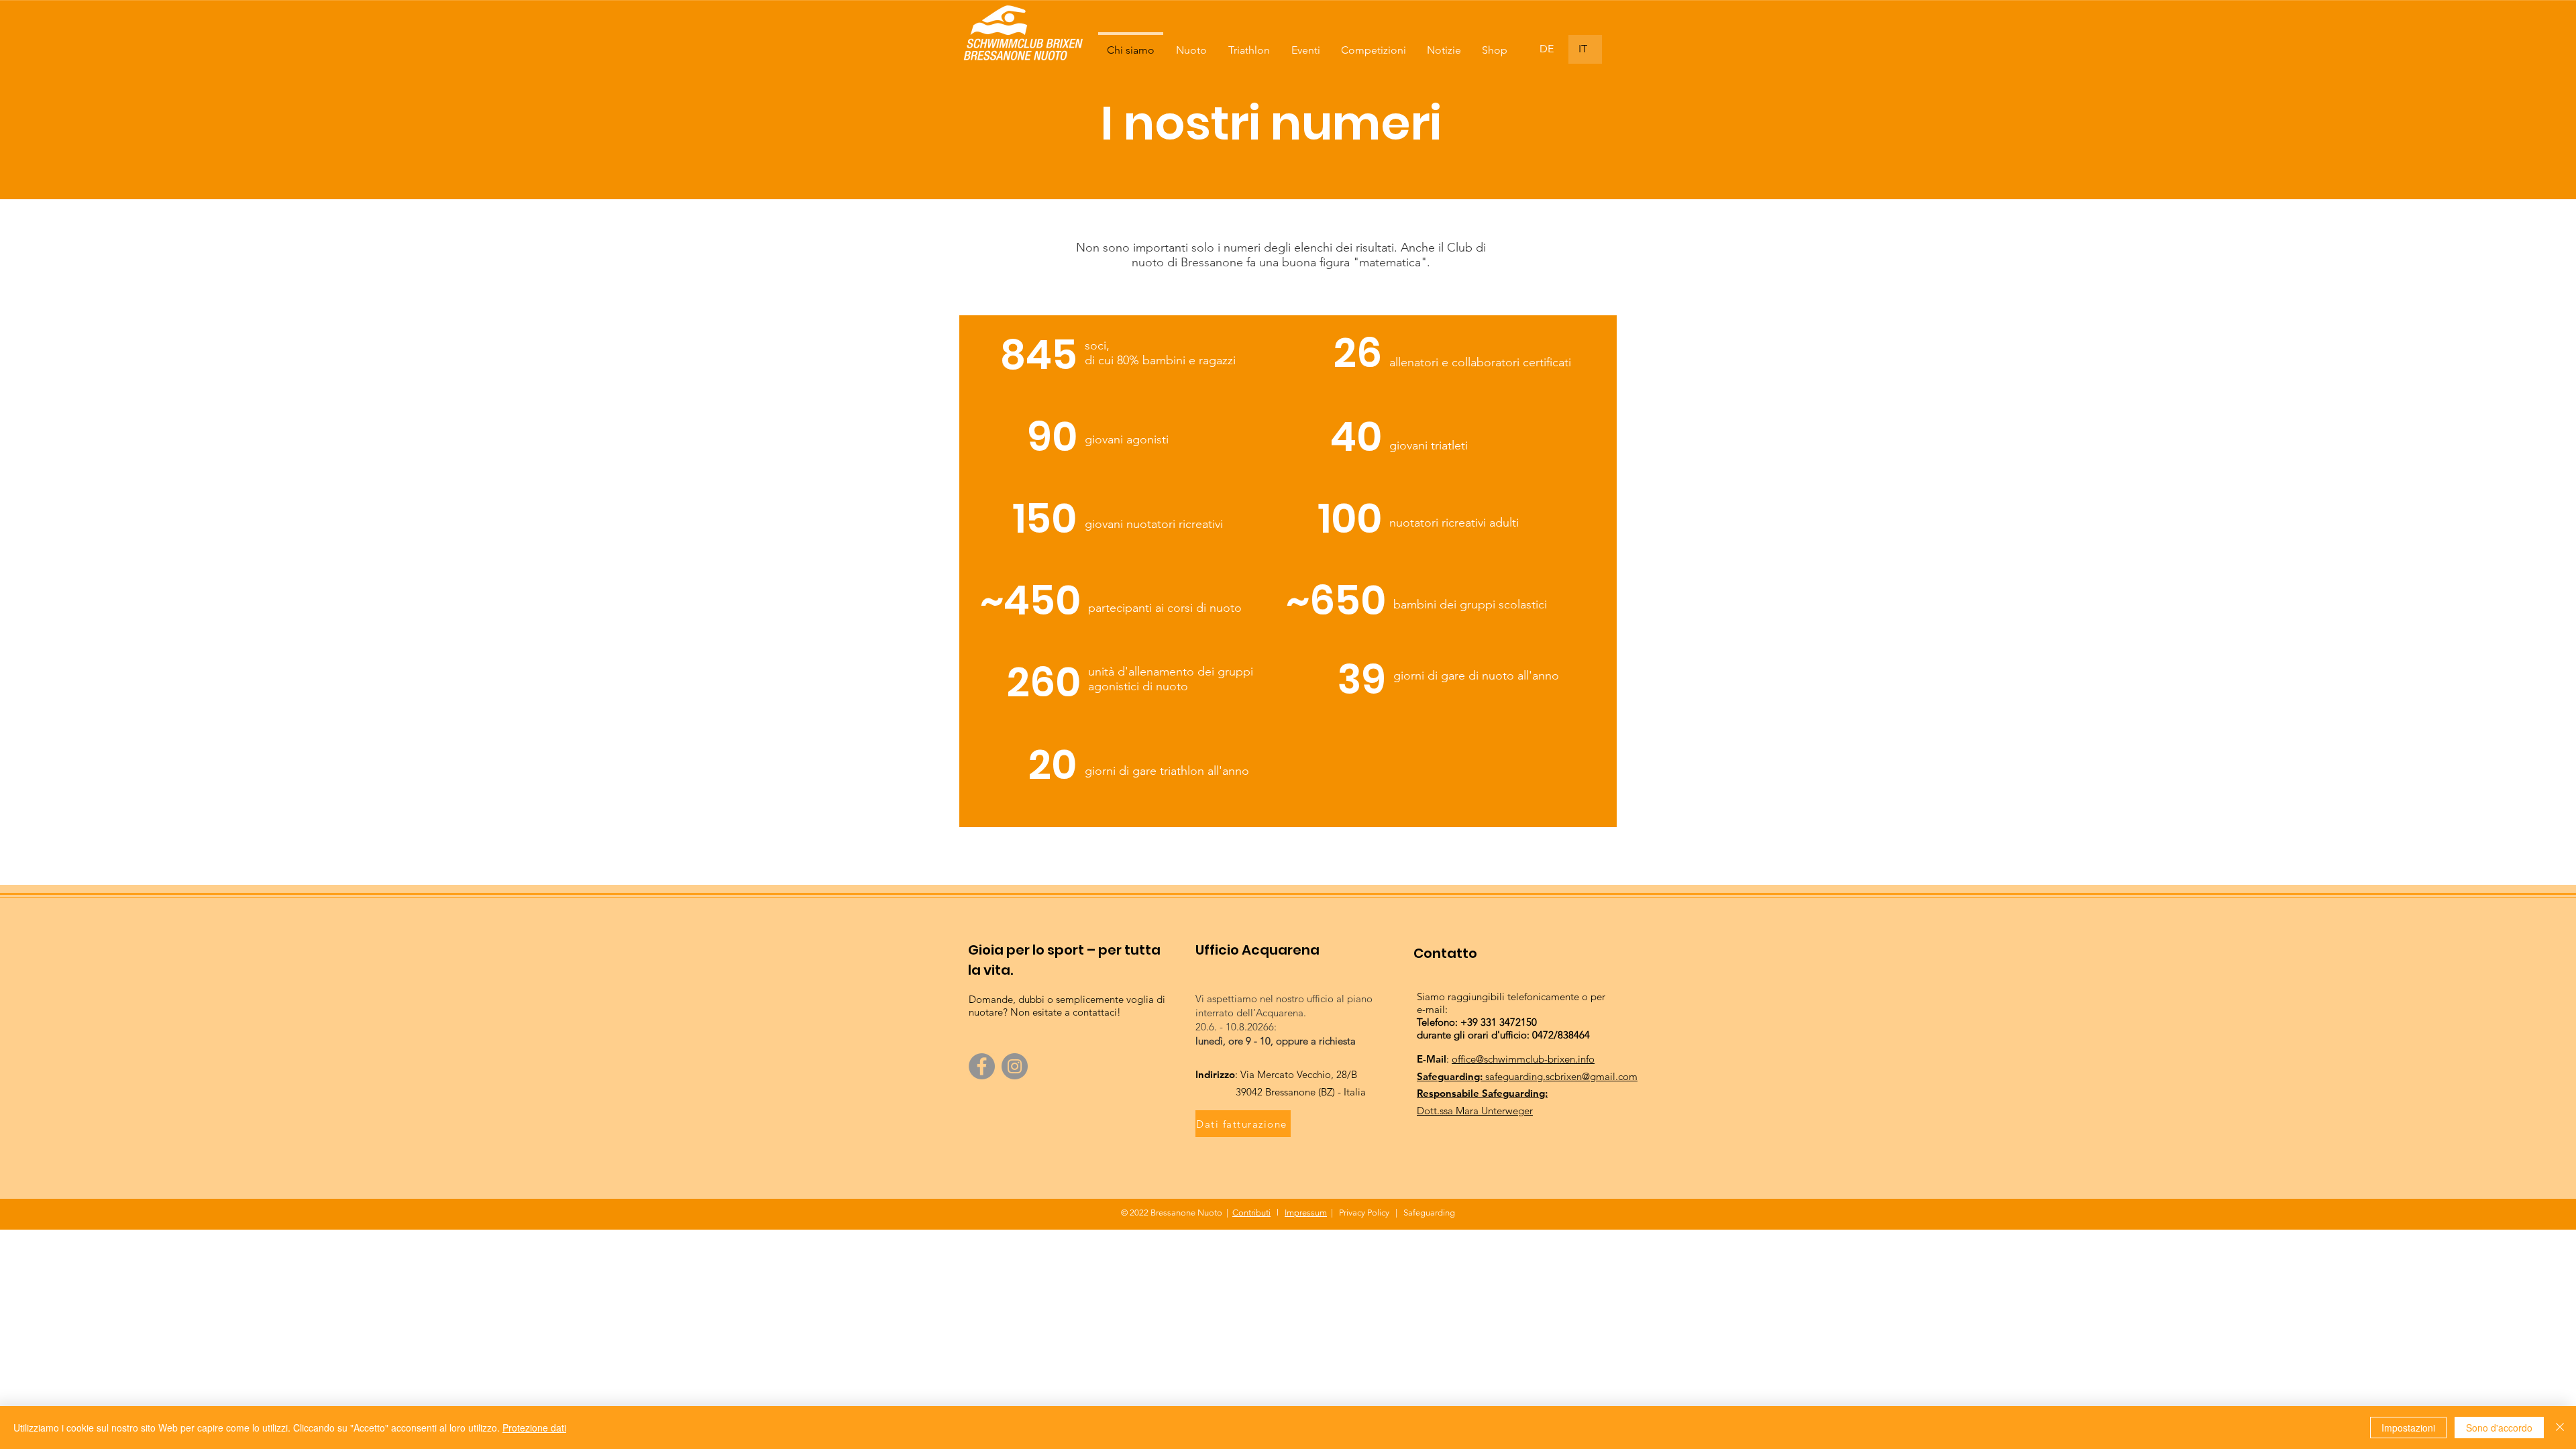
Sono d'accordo (2499, 1428)
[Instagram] (1015, 1066)
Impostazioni (2408, 1428)
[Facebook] (982, 1066)
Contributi (1251, 1213)
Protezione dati (534, 1428)
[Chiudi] (2560, 1428)
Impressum (1306, 1213)
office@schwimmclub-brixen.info (1523, 1059)
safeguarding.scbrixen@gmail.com (1561, 1076)
